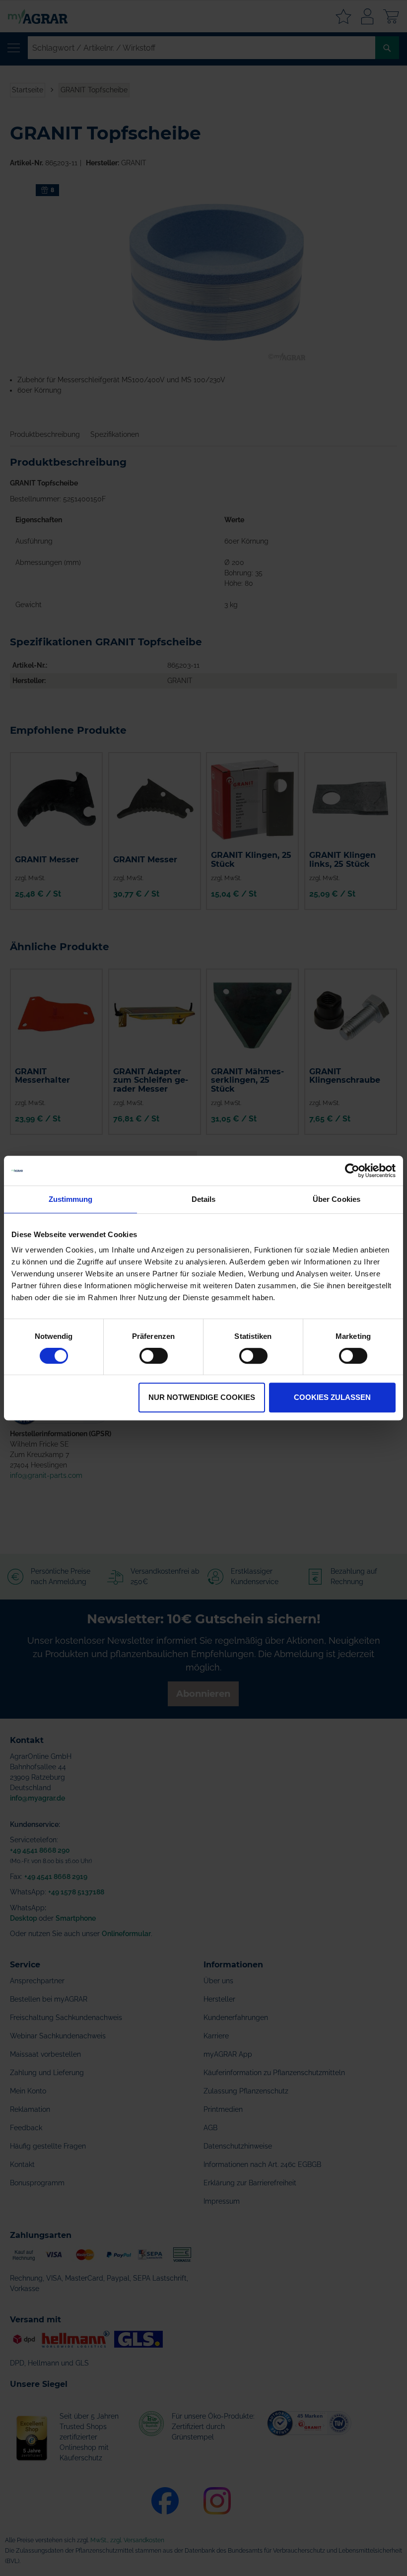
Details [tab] (204, 1199)
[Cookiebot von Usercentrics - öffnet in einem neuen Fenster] (352, 1171)
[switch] (154, 1357)
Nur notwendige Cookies (202, 1397)
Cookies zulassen (332, 1397)
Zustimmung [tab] (71, 1199)
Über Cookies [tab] (337, 1199)
